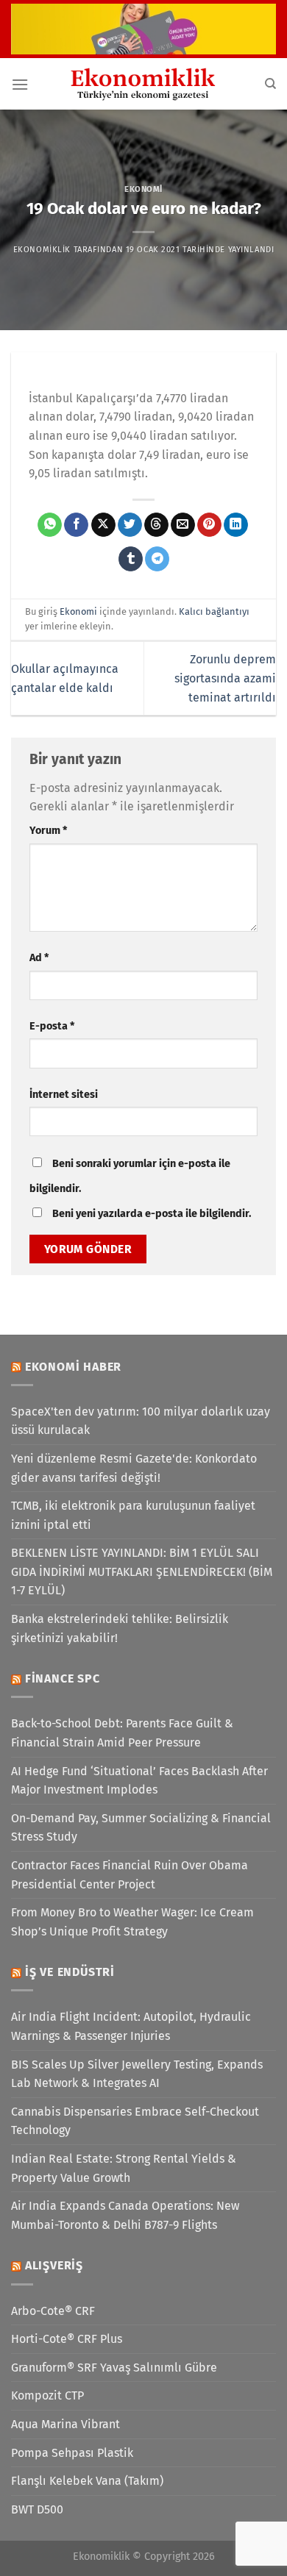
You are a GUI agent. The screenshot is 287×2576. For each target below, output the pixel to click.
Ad (39, 958)
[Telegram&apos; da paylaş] (157, 559)
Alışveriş (54, 2265)
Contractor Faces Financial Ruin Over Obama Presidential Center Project (130, 1875)
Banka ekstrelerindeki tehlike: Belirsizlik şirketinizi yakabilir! (120, 1628)
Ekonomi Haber (73, 1367)
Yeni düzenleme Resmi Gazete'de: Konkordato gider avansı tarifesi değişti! (134, 1468)
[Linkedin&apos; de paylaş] (236, 525)
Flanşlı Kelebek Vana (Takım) (87, 2481)
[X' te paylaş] (103, 525)
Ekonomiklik (42, 250)
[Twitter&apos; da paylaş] (130, 525)
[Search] (270, 84)
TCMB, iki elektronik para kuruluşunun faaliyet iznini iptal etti (133, 1515)
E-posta (52, 1026)
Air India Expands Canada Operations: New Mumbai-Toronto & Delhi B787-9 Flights (125, 2215)
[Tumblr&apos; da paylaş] (131, 559)
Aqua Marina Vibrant (65, 2424)
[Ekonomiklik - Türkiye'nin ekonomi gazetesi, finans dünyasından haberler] (143, 84)
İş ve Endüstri (70, 1972)
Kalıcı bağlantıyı (214, 611)
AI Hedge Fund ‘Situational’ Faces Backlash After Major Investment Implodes (139, 1781)
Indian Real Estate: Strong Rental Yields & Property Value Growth (124, 2168)
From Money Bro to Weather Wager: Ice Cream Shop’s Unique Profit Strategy (132, 1922)
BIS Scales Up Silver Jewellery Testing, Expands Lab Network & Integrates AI (137, 2074)
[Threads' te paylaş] (156, 525)
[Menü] (20, 84)
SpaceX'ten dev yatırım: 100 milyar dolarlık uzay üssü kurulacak (141, 1421)
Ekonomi (143, 189)
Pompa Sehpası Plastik (72, 2453)
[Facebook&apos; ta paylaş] (76, 525)
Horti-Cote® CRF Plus (67, 2339)
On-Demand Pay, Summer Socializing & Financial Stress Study (141, 1828)
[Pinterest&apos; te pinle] (209, 525)
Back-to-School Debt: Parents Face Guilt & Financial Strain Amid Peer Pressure (122, 1733)
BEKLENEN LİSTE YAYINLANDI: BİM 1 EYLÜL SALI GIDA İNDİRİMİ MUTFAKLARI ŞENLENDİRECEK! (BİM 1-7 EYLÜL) (142, 1571)
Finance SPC (63, 1678)
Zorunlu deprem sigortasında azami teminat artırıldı (225, 678)
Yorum (48, 831)
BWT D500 (37, 2509)
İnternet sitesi (64, 1095)
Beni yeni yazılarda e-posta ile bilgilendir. (152, 1214)
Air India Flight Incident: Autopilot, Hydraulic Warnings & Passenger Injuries (131, 2026)
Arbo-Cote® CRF (53, 2311)
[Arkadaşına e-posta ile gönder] (183, 525)
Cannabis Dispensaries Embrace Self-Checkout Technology (135, 2121)
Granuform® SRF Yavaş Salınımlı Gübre (114, 2368)
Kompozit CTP (47, 2395)
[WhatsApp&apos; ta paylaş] (50, 525)
